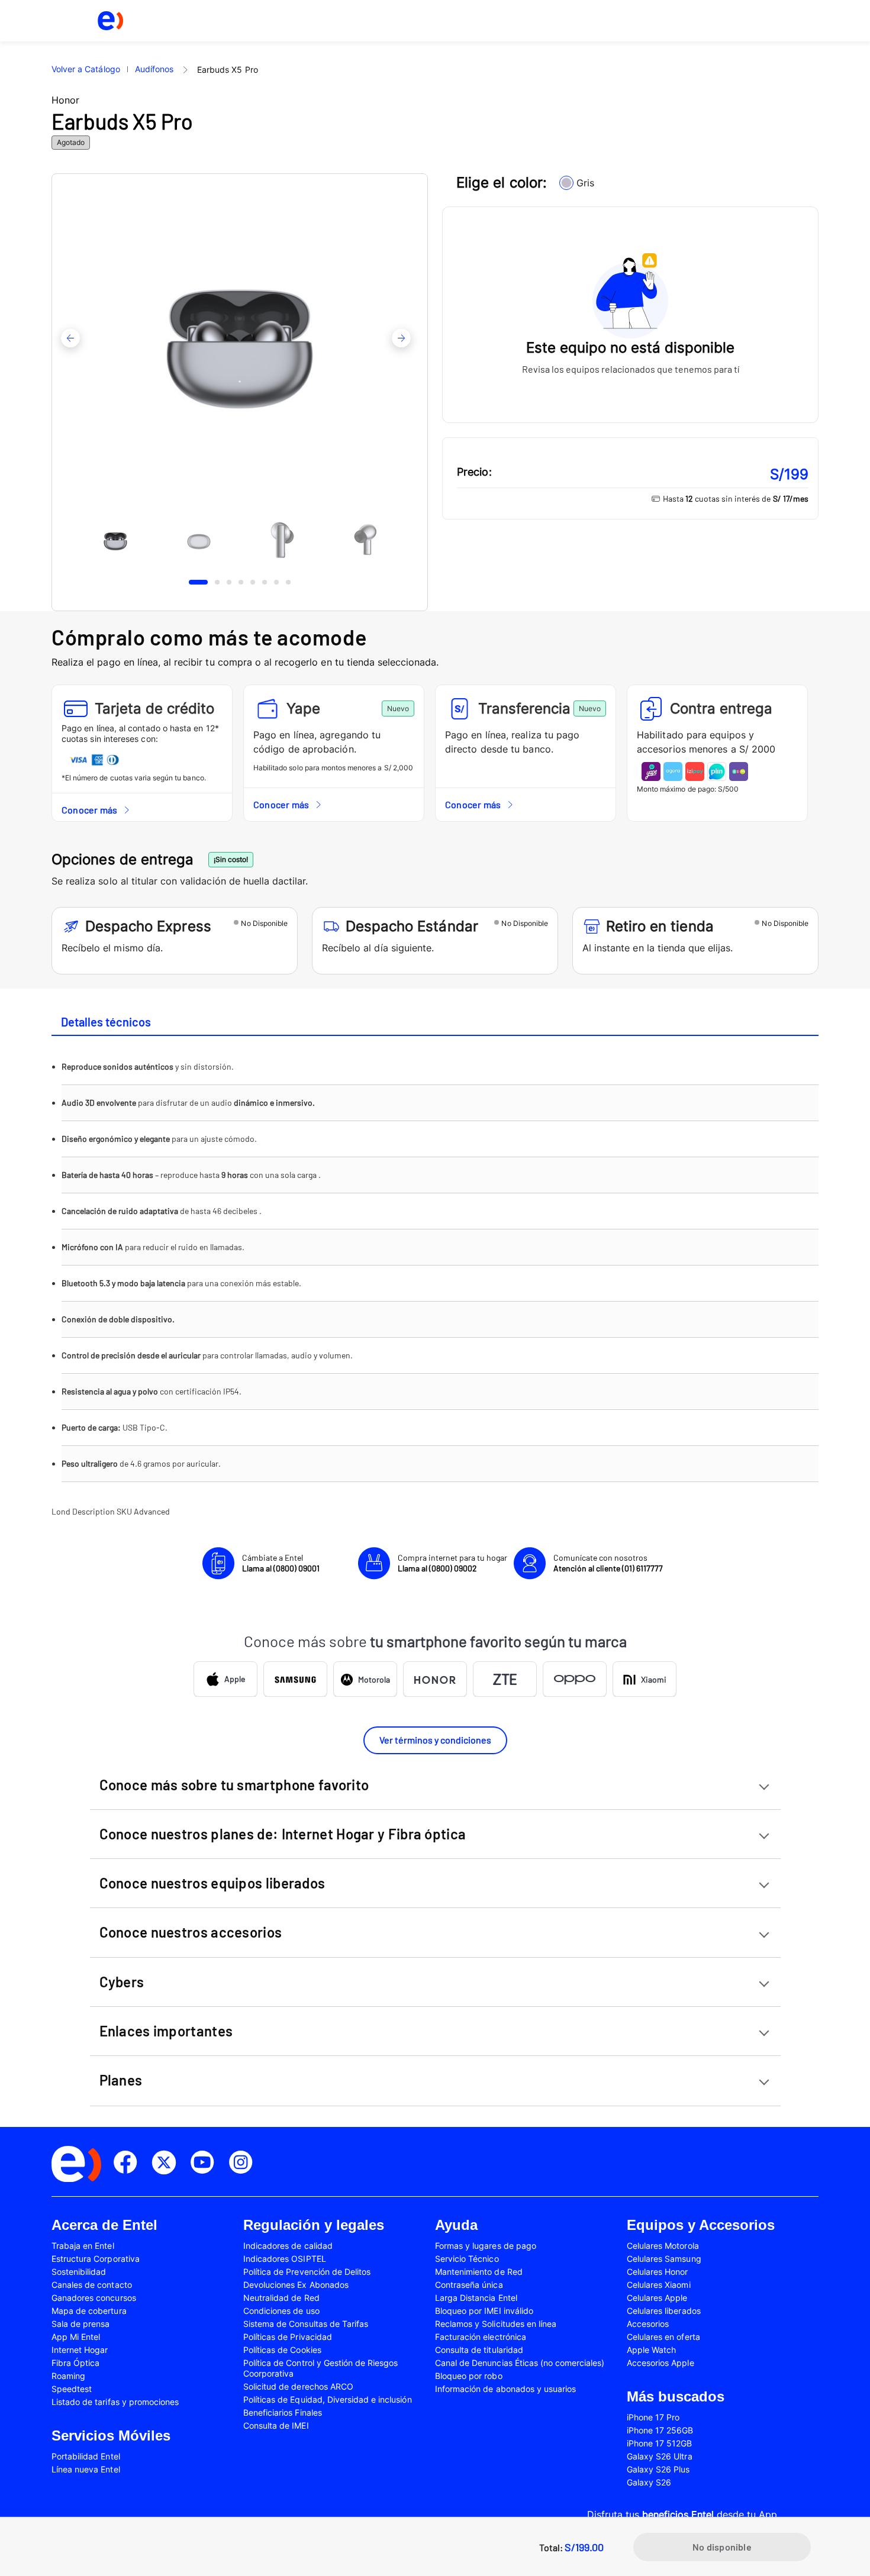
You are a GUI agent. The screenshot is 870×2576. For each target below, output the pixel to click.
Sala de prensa (81, 2324)
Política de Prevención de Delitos (307, 2272)
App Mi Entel (76, 2337)
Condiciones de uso (281, 2311)
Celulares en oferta (663, 2337)
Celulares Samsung (664, 2259)
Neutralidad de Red (281, 2298)
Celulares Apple (657, 2298)
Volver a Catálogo (86, 69)
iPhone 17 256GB (660, 2430)
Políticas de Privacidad (288, 2337)
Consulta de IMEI (276, 2425)
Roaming (68, 2376)
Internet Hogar (80, 2350)
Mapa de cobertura (89, 2311)
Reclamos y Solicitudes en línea (496, 2324)
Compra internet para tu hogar (452, 1563)
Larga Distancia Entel (476, 2298)
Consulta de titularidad (479, 2350)
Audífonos (154, 69)
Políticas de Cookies (282, 2350)
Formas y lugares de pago (486, 2246)
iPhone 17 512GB (660, 2443)
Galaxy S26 (649, 2482)
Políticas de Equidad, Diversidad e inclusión (328, 2399)
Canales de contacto (92, 2285)
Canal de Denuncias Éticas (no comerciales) (520, 2363)
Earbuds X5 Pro (228, 70)
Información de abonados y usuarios (505, 2389)
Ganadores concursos (94, 2298)
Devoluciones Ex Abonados (296, 2285)
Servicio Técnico (467, 2259)
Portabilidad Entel (86, 2456)
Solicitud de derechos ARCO (298, 2386)
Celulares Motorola (663, 2246)
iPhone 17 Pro (653, 2417)
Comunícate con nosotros (608, 1563)
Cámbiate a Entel (281, 1563)
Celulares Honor (658, 2272)
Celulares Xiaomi (659, 2285)
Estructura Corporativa (96, 2259)
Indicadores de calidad (288, 2246)
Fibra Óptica (75, 2363)
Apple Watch (651, 2350)
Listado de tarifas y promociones (115, 2402)
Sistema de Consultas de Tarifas (306, 2324)
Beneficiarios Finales (283, 2412)
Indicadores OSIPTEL (285, 2259)
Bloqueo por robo (469, 2376)
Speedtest (72, 2389)
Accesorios (648, 2324)
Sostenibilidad (79, 2272)
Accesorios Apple (660, 2363)
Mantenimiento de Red (479, 2272)
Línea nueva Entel (86, 2469)
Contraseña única (469, 2285)
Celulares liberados (664, 2311)
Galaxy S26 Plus (658, 2469)
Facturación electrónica (481, 2337)
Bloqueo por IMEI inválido (484, 2311)
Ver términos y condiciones (435, 1740)
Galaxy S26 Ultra (660, 2456)
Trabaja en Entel (83, 2246)
